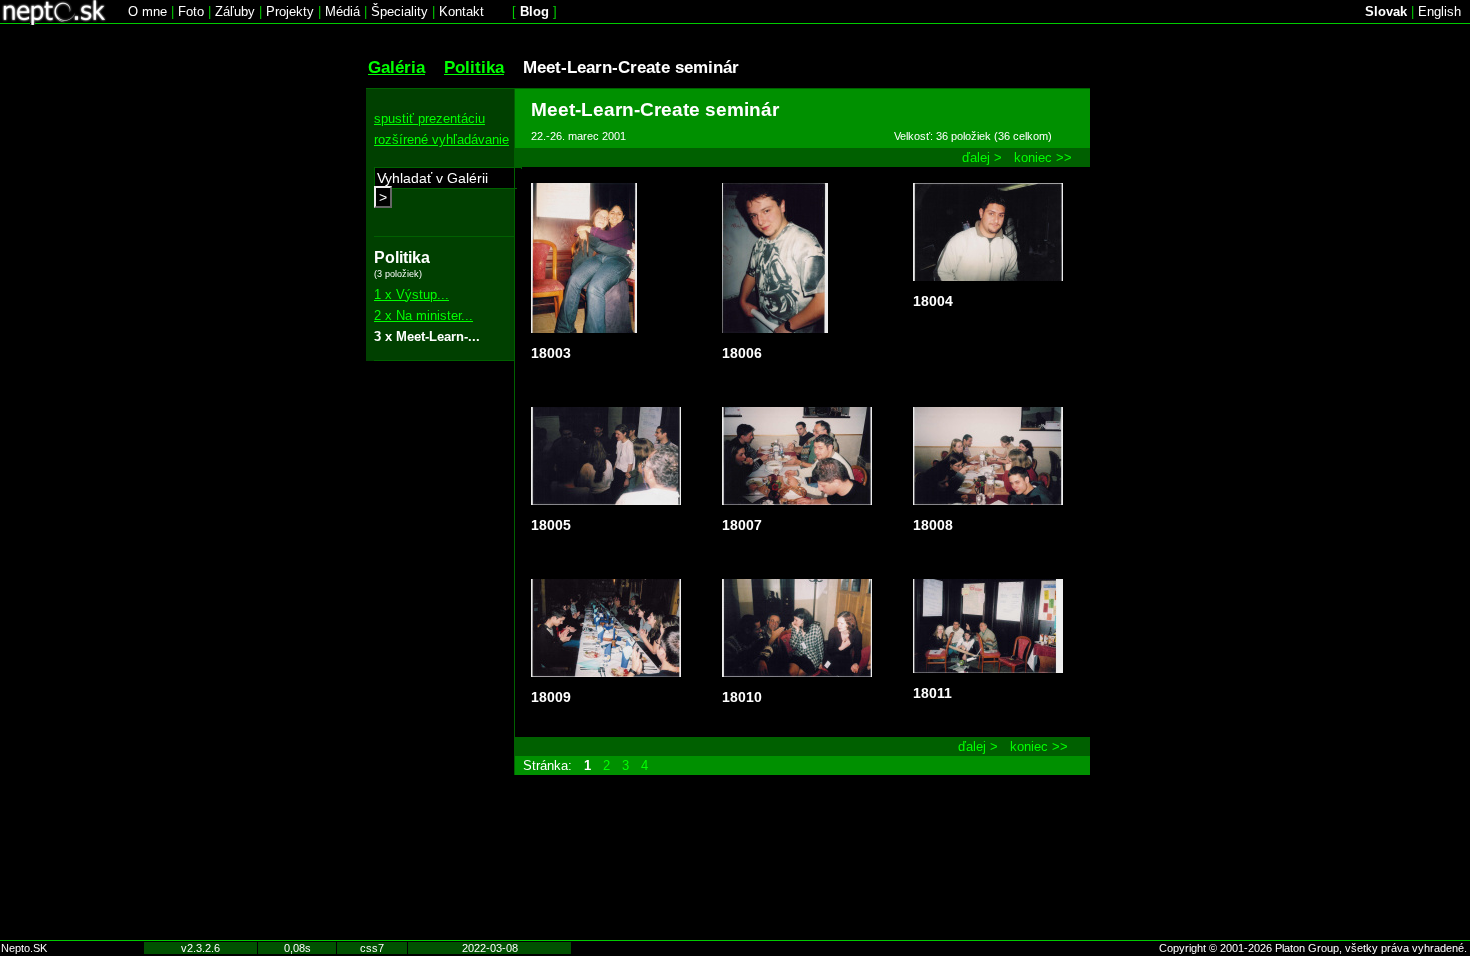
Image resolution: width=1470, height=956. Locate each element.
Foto (191, 11)
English (1439, 11)
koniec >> (1043, 157)
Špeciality (399, 11)
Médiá (342, 11)
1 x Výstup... (411, 294)
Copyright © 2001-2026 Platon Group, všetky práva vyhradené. (1313, 948)
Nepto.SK (24, 948)
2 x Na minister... (423, 315)
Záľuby (235, 11)
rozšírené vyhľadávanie (441, 139)
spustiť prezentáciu (429, 118)
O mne (147, 11)
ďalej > (982, 157)
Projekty (290, 11)
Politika (474, 67)
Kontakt (461, 11)
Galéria (396, 67)
